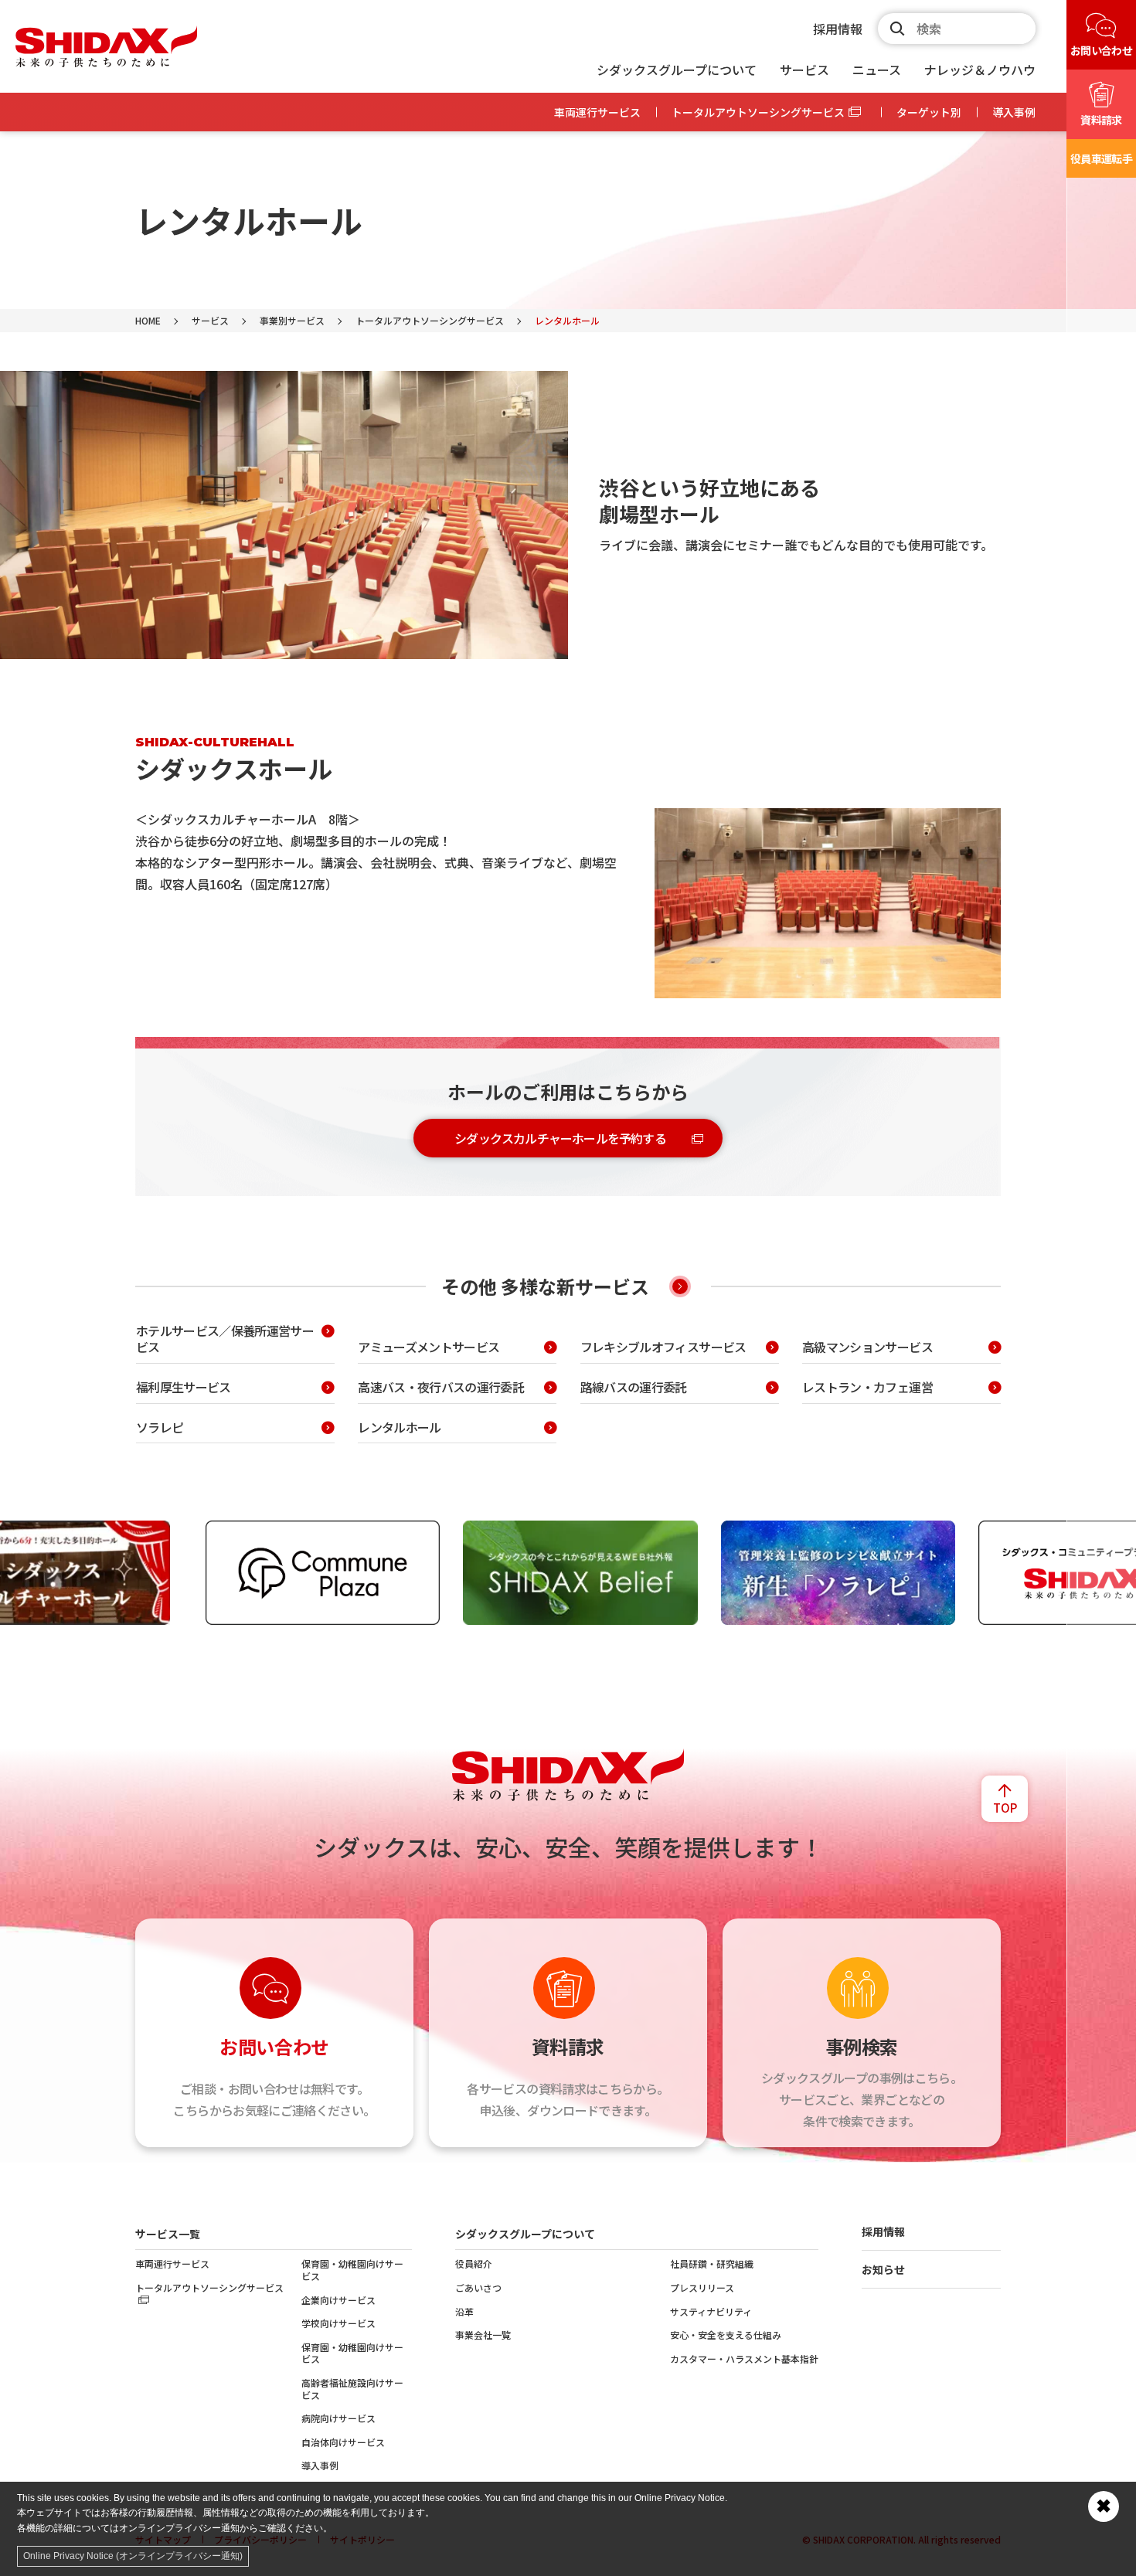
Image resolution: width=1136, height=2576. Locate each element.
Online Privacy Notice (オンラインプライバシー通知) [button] (133, 2556)
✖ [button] (1104, 2506)
